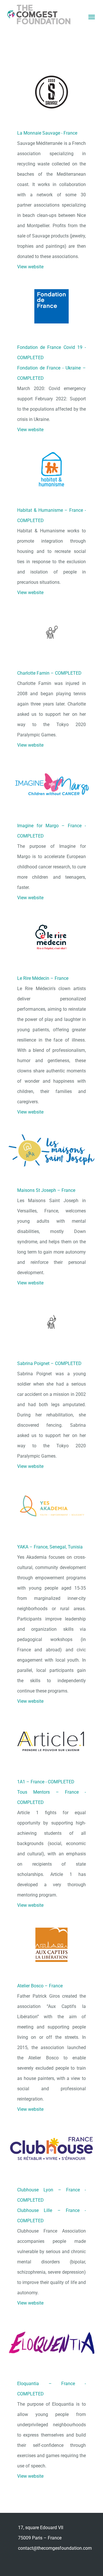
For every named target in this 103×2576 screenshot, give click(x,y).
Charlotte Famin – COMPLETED (49, 673)
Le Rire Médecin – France (43, 978)
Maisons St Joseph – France (46, 1190)
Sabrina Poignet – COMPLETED (49, 1363)
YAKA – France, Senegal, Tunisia (50, 1547)
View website (30, 267)
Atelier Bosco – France (40, 1986)
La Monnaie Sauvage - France (47, 133)
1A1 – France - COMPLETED (46, 1782)
